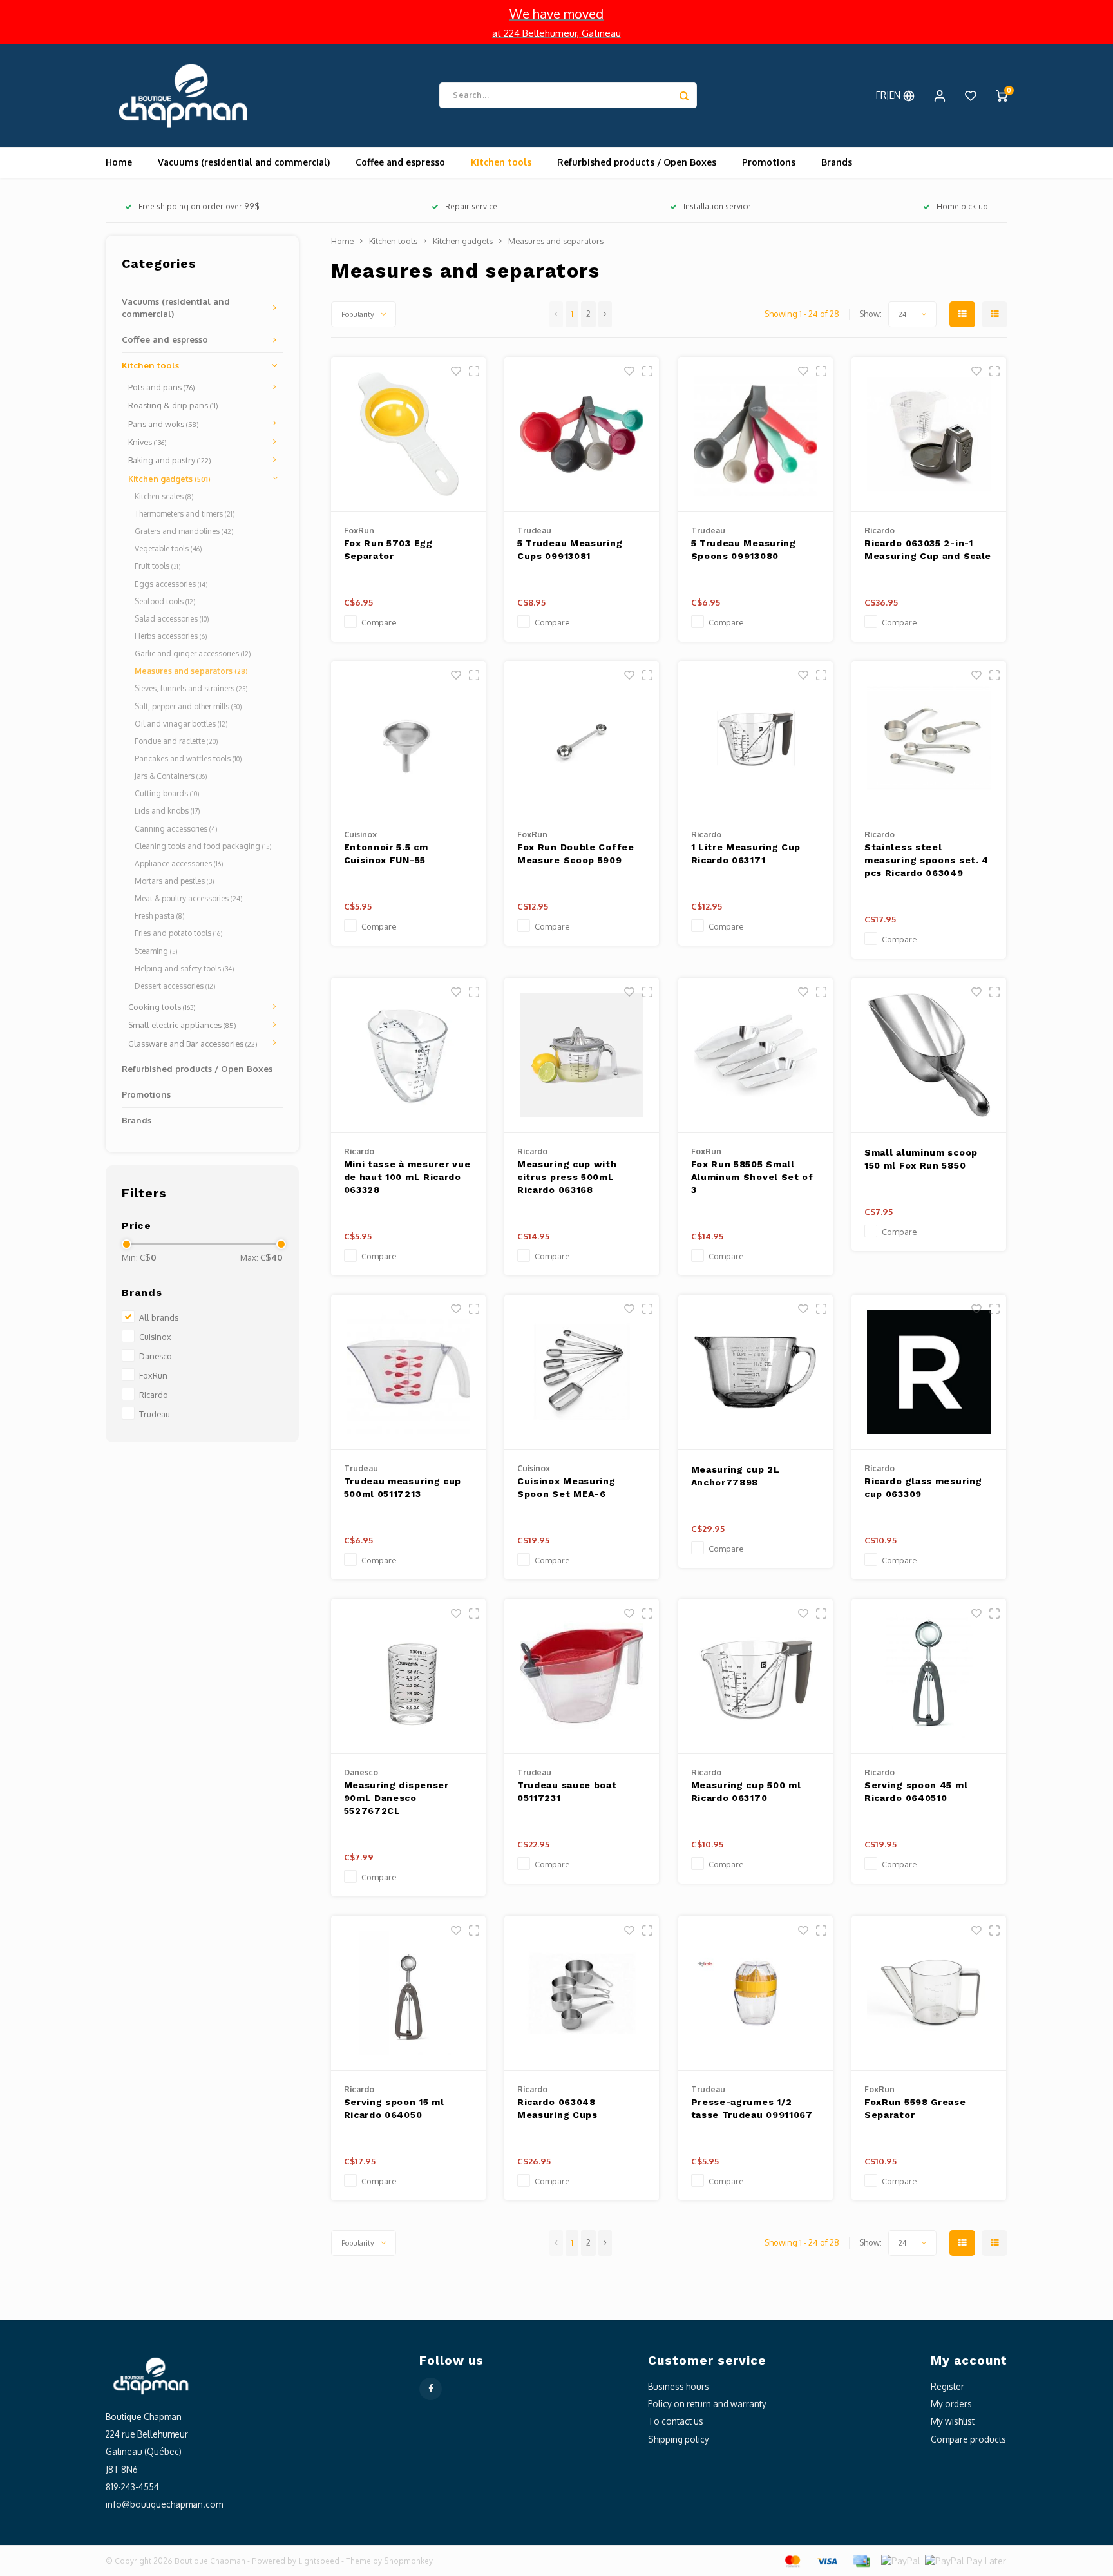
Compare (379, 622)
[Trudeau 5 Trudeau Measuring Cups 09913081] (582, 434)
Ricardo (154, 1395)
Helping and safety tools (184, 968)
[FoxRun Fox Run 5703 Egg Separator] (408, 434)
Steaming (156, 951)
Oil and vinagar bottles (181, 724)
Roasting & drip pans (173, 405)
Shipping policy (679, 2439)
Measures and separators (191, 671)
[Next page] (605, 314)
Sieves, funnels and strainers (191, 688)
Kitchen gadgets (169, 479)
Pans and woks (164, 424)
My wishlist (953, 2421)
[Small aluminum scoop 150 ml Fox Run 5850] (929, 1055)
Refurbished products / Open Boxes (637, 162)
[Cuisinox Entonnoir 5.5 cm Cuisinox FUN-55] (408, 739)
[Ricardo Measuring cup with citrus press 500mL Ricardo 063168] (582, 1055)
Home (119, 162)
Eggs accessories (171, 584)
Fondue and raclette (176, 741)
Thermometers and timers (185, 514)
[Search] (684, 95)
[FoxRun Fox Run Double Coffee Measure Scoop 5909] (582, 739)
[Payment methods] (792, 2560)
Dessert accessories (175, 986)
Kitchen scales (164, 496)
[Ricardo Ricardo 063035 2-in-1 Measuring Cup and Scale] (929, 434)
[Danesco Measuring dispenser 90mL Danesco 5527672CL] (408, 1676)
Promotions (769, 162)
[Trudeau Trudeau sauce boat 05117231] (582, 1676)
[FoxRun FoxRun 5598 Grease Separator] (929, 1993)
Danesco (156, 1356)
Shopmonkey (408, 2561)
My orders (951, 2404)
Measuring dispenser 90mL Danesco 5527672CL (396, 1798)
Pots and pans (162, 387)
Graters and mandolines (184, 531)
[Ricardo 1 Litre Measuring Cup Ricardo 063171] (756, 739)
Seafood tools (165, 601)
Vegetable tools (168, 549)
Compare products (968, 2439)
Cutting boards (167, 793)
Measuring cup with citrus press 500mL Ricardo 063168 (567, 1177)
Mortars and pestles (174, 881)
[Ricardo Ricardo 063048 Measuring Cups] (582, 1993)
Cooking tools (162, 1007)
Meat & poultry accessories (188, 898)
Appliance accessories (179, 863)
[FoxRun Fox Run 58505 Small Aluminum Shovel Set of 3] (756, 1055)
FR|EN (889, 95)
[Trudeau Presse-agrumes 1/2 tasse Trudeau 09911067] (756, 1993)
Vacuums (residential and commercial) (244, 162)
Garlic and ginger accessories (193, 654)
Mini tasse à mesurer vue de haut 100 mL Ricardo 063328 (407, 1177)
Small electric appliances (182, 1025)
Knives (147, 442)
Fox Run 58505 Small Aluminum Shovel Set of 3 (752, 1177)
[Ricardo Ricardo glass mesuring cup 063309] (929, 1372)
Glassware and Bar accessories (193, 1044)
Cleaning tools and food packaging (203, 846)
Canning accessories (176, 829)
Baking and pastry (170, 460)
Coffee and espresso (400, 162)
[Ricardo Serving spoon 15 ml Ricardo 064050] (408, 1993)
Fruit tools (157, 566)
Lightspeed (319, 2561)
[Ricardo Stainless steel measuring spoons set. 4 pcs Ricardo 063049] (929, 739)
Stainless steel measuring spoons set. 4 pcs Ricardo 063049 (927, 860)
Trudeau (155, 1414)
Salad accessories (172, 619)
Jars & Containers (171, 776)
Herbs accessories (171, 636)
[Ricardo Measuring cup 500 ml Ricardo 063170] (756, 1676)
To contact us (676, 2421)
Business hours (679, 2386)
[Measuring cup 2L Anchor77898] (756, 1372)
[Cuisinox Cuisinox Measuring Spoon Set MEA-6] (582, 1372)
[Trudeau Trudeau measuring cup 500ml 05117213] (408, 1372)
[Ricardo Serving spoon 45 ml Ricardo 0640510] (929, 1676)
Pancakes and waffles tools (188, 758)
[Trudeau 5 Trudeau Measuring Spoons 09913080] (756, 434)
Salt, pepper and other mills (188, 706)
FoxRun (153, 1375)
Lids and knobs (167, 811)
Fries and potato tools (178, 933)
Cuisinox (155, 1337)
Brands (837, 162)
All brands (159, 1317)
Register (947, 2386)
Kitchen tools (501, 162)
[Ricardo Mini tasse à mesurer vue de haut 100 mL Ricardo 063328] (408, 1055)
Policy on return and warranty (707, 2404)
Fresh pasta (159, 916)
